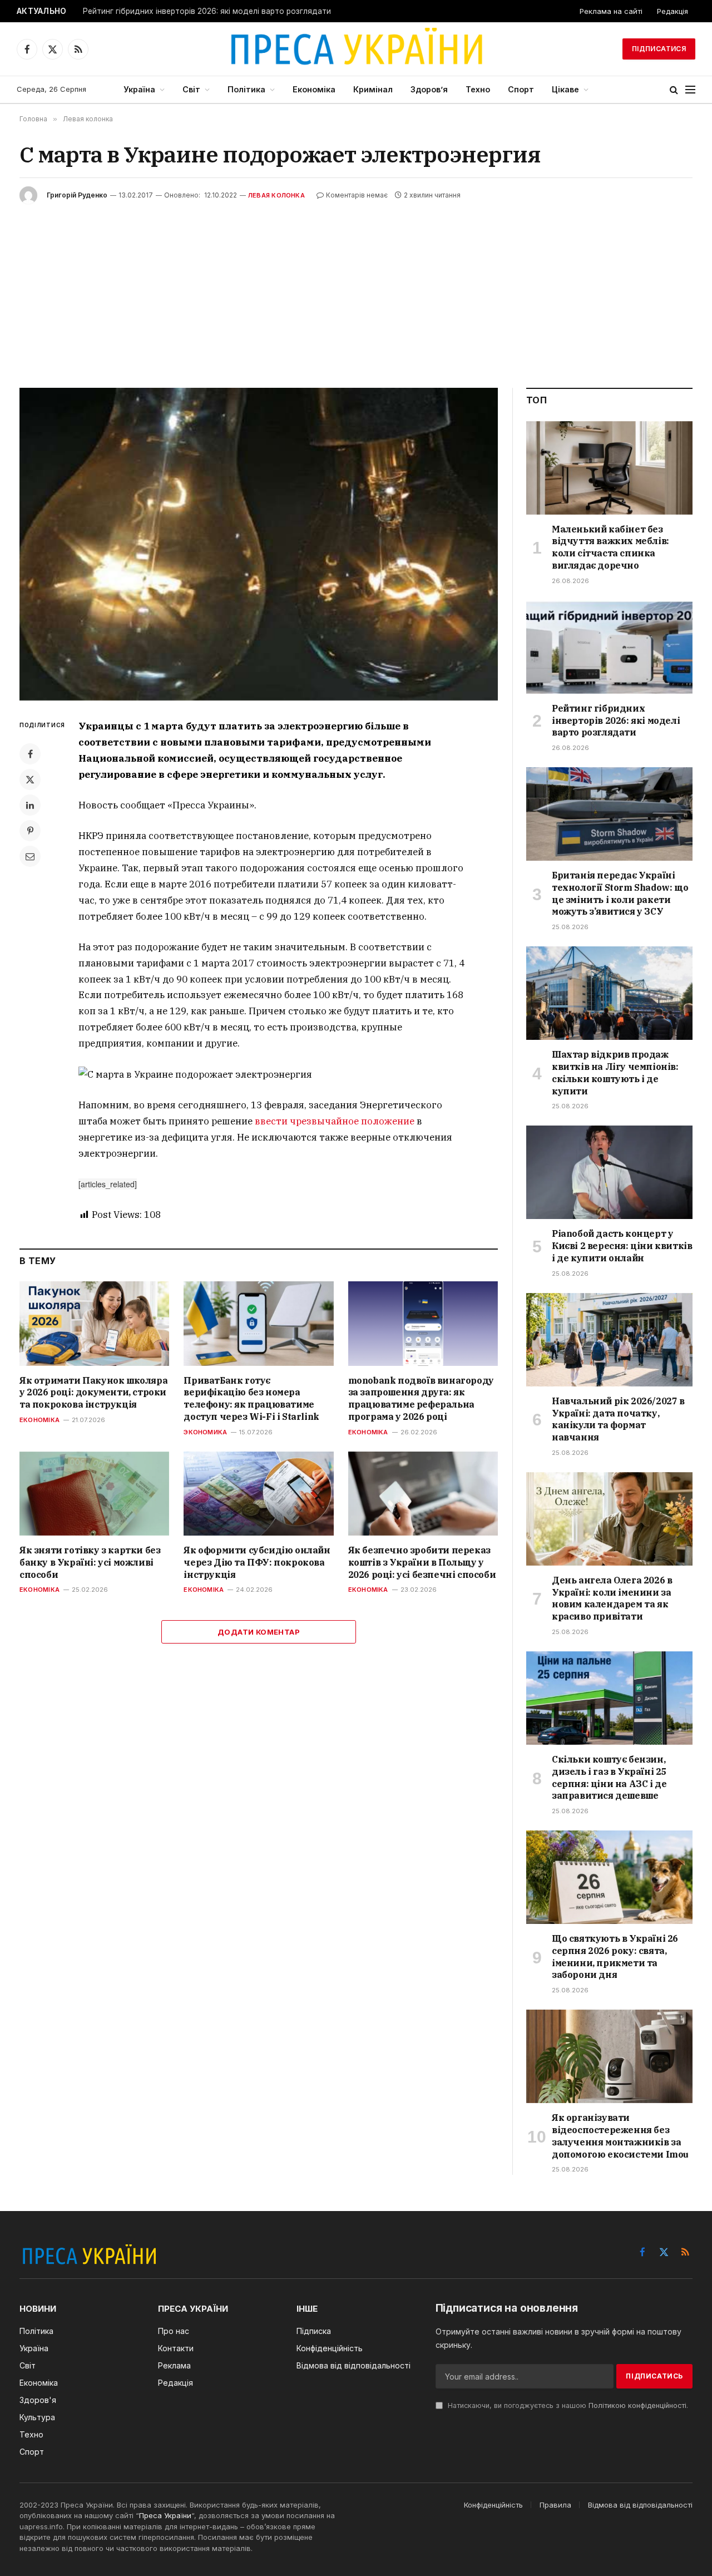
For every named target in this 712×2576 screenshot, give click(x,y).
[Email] (30, 856)
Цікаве (565, 89)
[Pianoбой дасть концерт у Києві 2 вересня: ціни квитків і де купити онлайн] (609, 1172)
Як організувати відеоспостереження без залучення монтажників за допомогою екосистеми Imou (620, 2136)
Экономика (205, 1432)
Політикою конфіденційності (637, 2405)
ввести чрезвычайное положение (335, 1121)
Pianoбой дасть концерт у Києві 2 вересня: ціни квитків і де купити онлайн (622, 1246)
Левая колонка (276, 195)
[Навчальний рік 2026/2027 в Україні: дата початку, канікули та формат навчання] (609, 1340)
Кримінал (373, 89)
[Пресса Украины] (356, 49)
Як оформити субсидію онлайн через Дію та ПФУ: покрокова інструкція (257, 1562)
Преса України (165, 2515)
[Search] (674, 90)
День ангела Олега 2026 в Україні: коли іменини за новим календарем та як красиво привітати (612, 1598)
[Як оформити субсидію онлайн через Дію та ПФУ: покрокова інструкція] (258, 1494)
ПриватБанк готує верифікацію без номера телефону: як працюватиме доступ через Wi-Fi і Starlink (251, 1398)
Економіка (314, 89)
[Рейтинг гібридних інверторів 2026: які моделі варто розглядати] (609, 647)
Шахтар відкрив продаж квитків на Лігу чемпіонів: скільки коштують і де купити (615, 1072)
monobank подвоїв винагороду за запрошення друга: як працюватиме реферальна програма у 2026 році (421, 1398)
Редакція (673, 11)
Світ (191, 89)
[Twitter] (30, 779)
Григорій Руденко (77, 195)
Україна (139, 89)
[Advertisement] (356, 288)
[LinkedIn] (30, 805)
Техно (478, 89)
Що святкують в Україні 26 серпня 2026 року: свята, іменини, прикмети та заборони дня (615, 1956)
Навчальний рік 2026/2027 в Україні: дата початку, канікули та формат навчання (618, 1419)
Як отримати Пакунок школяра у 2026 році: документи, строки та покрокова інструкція (93, 1393)
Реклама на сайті (611, 11)
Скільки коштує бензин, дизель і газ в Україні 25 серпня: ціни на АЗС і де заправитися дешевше (609, 1777)
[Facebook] (30, 754)
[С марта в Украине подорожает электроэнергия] (259, 544)
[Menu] (690, 90)
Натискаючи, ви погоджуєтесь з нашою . (567, 2405)
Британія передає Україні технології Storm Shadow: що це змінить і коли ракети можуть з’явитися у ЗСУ (620, 893)
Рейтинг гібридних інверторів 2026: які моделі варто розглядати (207, 11)
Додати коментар (259, 1632)
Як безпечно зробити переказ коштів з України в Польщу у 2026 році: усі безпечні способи (422, 1562)
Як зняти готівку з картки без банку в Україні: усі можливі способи (90, 1562)
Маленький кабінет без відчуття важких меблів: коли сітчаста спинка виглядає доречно (610, 547)
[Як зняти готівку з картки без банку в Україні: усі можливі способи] (94, 1494)
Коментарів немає (357, 195)
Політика (246, 89)
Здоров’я (429, 89)
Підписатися (659, 49)
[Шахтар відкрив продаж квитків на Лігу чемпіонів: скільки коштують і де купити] (609, 993)
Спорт (521, 89)
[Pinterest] (30, 831)
